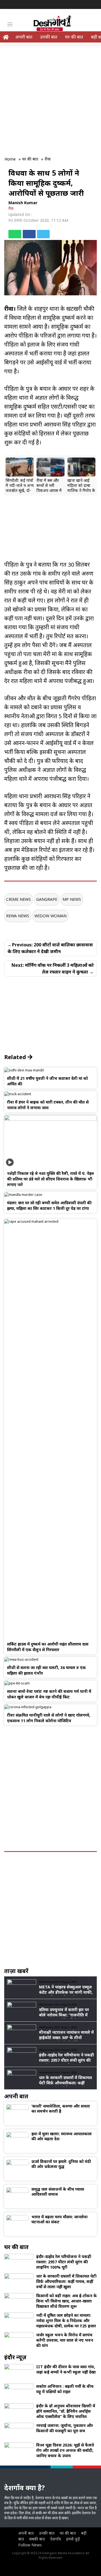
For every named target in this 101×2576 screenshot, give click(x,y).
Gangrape (47, 899)
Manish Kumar (23, 203)
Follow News (30, 2545)
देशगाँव (56, 2539)
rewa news (18, 916)
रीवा (11, 208)
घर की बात (74, 37)
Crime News (19, 899)
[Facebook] (76, 5)
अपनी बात (24, 37)
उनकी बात (49, 37)
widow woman (50, 916)
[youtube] (93, 5)
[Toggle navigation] (10, 24)
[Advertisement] (50, 97)
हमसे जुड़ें (73, 2539)
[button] (11, 475)
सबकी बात (37, 2539)
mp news (72, 899)
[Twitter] (85, 5)
